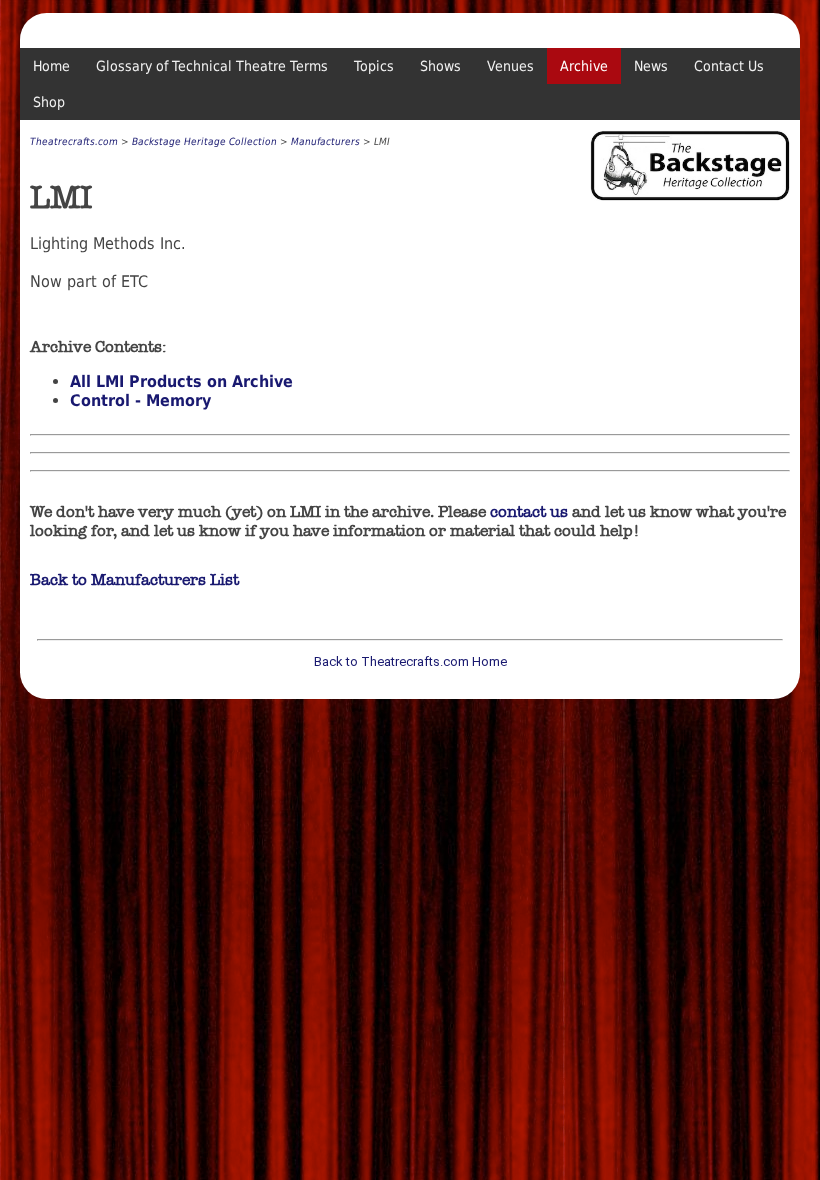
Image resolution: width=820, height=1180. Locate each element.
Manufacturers (325, 141)
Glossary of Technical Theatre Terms (212, 66)
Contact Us (729, 66)
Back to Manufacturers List (134, 579)
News (651, 66)
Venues (510, 66)
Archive (584, 66)
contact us (529, 511)
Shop (49, 102)
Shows (440, 66)
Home (51, 66)
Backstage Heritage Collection (204, 141)
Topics (374, 66)
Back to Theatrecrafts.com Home (410, 661)
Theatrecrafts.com (74, 141)
